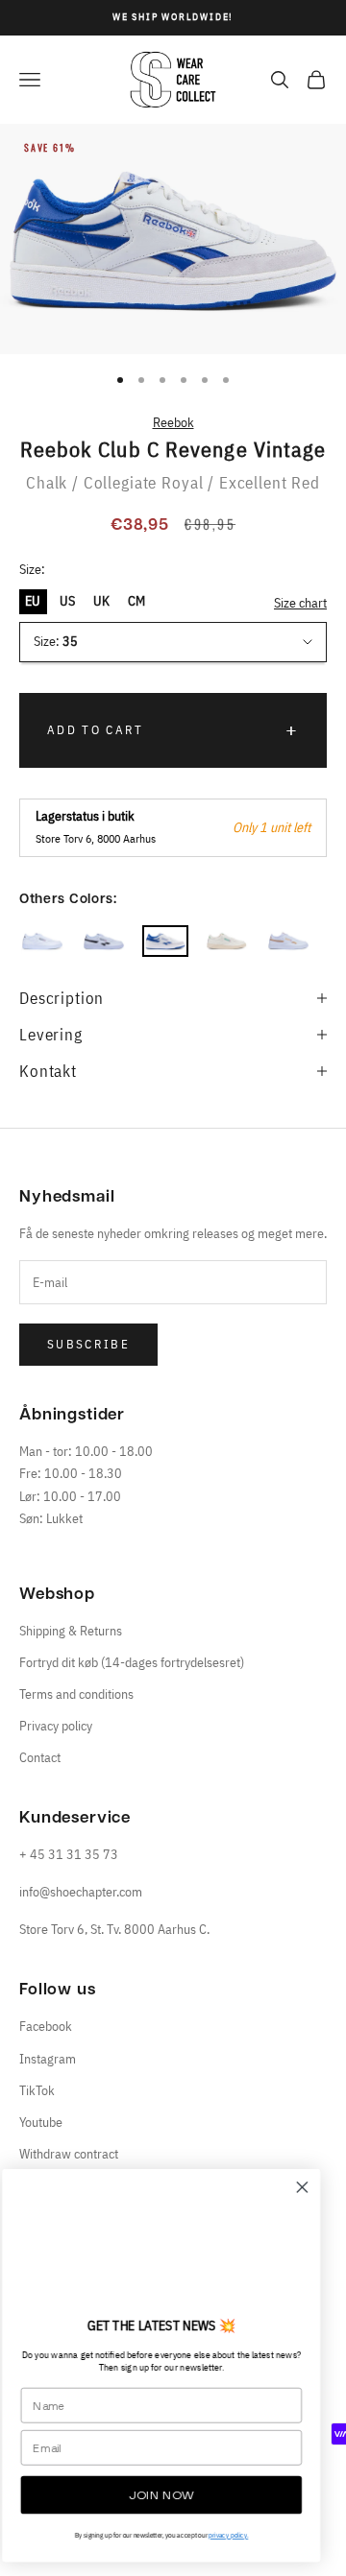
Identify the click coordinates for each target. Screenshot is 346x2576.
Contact (40, 1757)
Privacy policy (56, 1726)
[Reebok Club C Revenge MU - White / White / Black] (104, 941)
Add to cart (96, 730)
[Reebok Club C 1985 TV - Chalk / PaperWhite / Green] (227, 941)
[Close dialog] (314, 2187)
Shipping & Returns (71, 1631)
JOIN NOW (173, 2495)
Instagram (48, 2059)
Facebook (46, 2026)
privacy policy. (240, 2536)
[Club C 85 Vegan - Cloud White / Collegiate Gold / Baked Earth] (288, 941)
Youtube (41, 2122)
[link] (173, 2247)
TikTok (37, 2090)
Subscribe (88, 1344)
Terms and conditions (76, 1694)
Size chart (300, 603)
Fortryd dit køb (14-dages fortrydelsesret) (132, 1662)
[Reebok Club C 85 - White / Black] (42, 941)
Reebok (173, 422)
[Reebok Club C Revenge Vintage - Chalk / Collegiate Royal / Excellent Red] (165, 941)
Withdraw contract (69, 2154)
